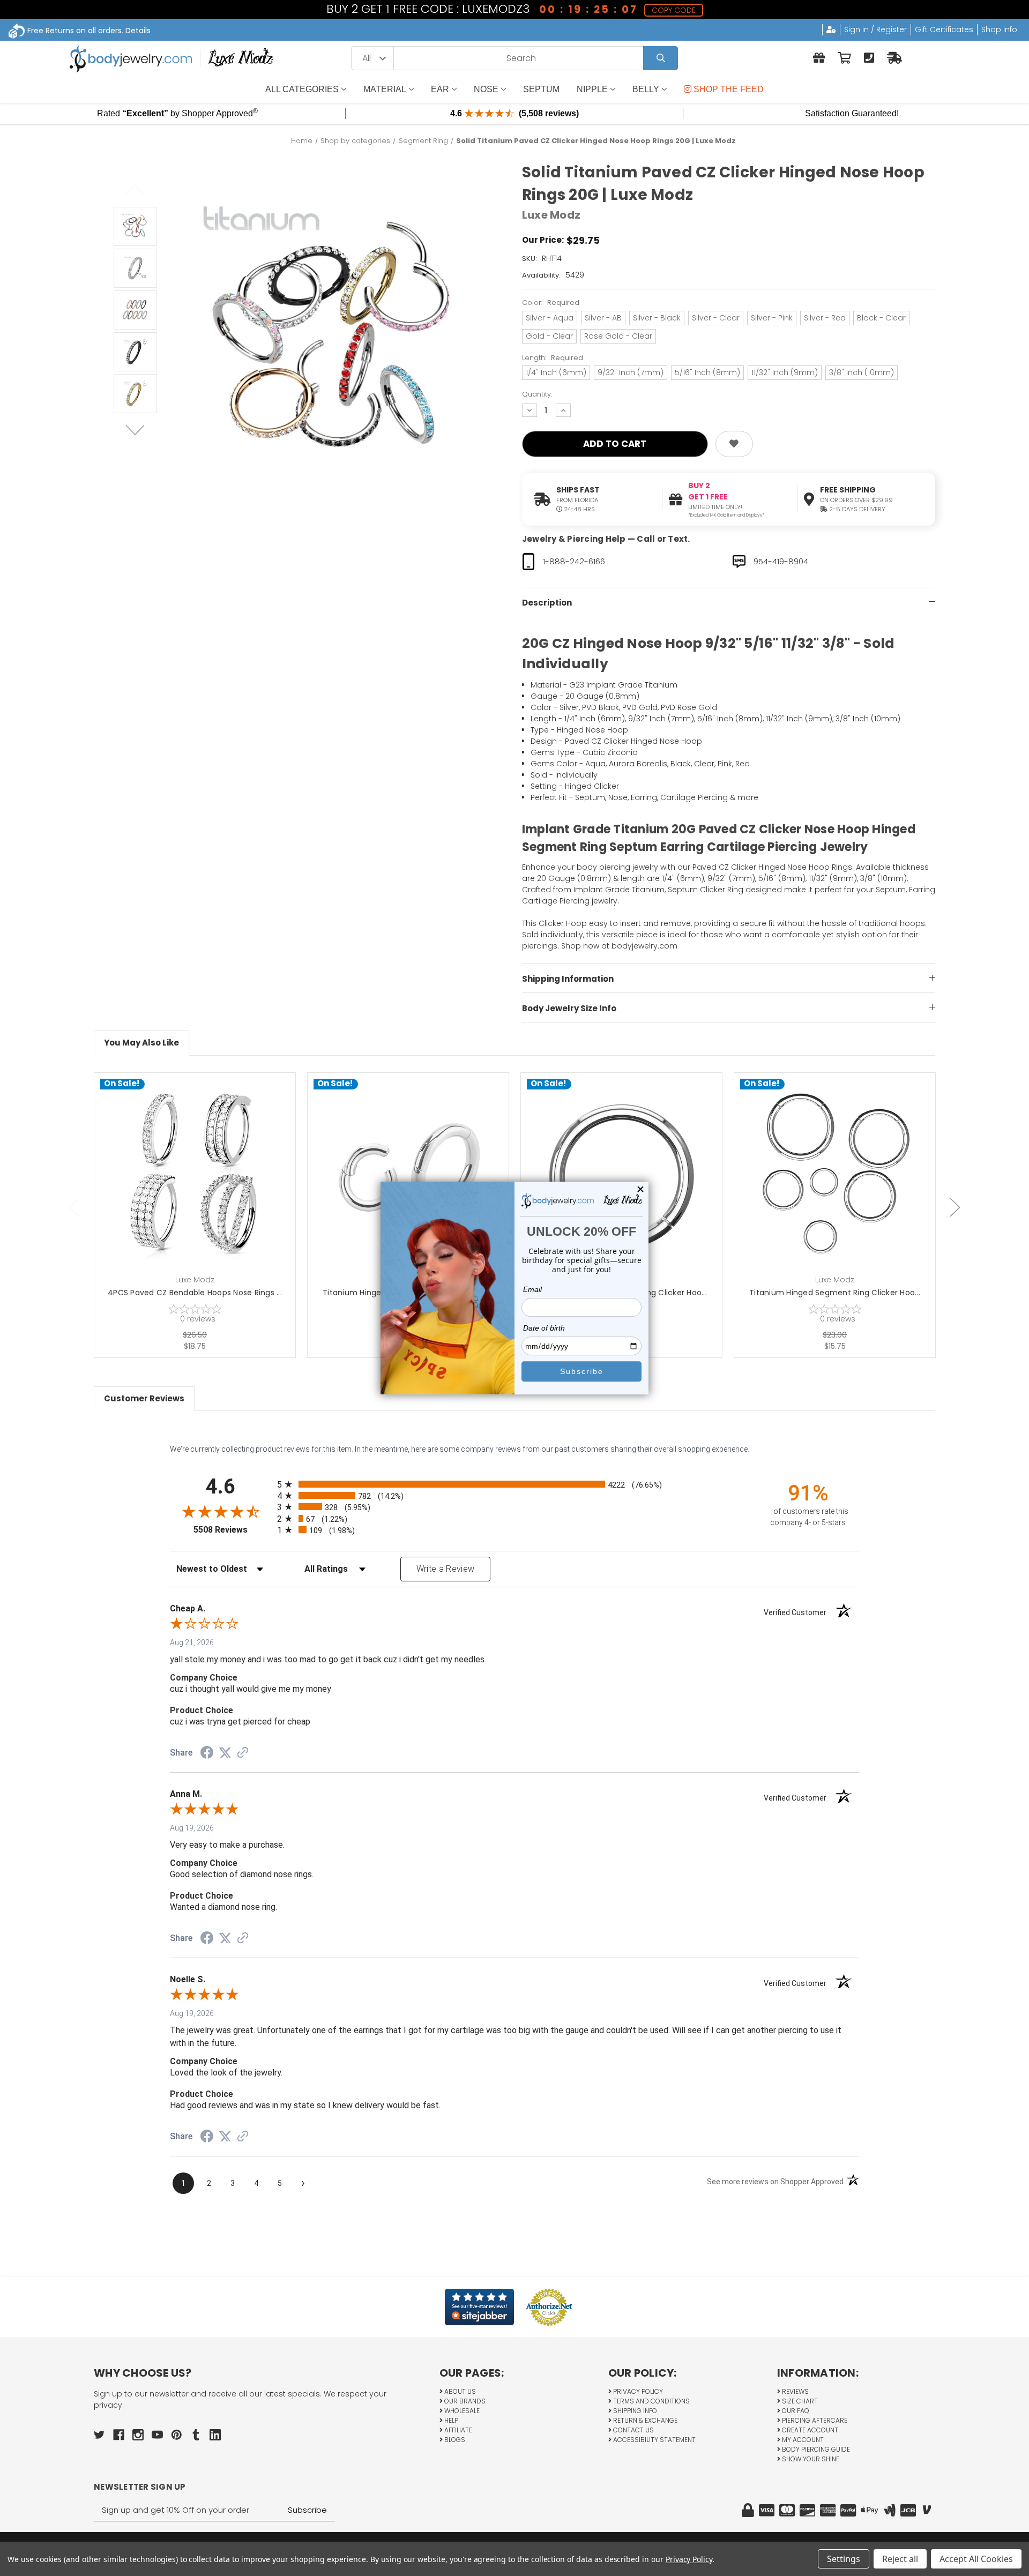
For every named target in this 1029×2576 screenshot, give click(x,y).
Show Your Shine (810, 2459)
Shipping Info (634, 2411)
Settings (844, 2559)
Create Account (809, 2430)
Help (450, 2420)
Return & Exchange (644, 2420)
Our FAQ (795, 2411)
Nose (486, 89)
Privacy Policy (637, 2391)
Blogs (454, 2440)
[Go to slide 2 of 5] (955, 1207)
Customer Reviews (144, 1398)
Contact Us (633, 2430)
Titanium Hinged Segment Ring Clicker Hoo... (835, 1293)
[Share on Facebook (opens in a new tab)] (207, 1754)
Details (138, 31)
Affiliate (457, 2430)
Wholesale (461, 2411)
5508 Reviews (233, 1530)
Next (135, 430)
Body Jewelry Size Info (569, 1008)
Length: (553, 358)
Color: (551, 303)
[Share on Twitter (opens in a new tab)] (225, 1753)
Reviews (795, 2391)
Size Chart (799, 2401)
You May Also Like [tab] (141, 1043)
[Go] (661, 58)
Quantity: (537, 394)
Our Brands (464, 2401)
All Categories (302, 89)
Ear (440, 89)
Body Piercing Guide (815, 2449)
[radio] (514, 1484)
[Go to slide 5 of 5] (74, 1207)
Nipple (592, 89)
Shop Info (999, 29)
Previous (135, 190)
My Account (802, 2440)
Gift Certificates (944, 29)
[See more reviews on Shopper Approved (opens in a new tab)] (243, 1753)
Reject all (900, 2559)
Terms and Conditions (651, 2401)
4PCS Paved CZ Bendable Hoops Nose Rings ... (195, 1293)
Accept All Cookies (976, 2559)
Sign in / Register (875, 29)
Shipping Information (568, 979)
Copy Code (674, 10)
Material (385, 89)
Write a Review (446, 1569)
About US (459, 2391)
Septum (541, 89)
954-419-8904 (781, 561)
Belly (646, 89)
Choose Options (201, 1190)
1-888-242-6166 (574, 561)
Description (547, 603)
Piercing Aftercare (814, 2420)
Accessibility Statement (654, 2440)
